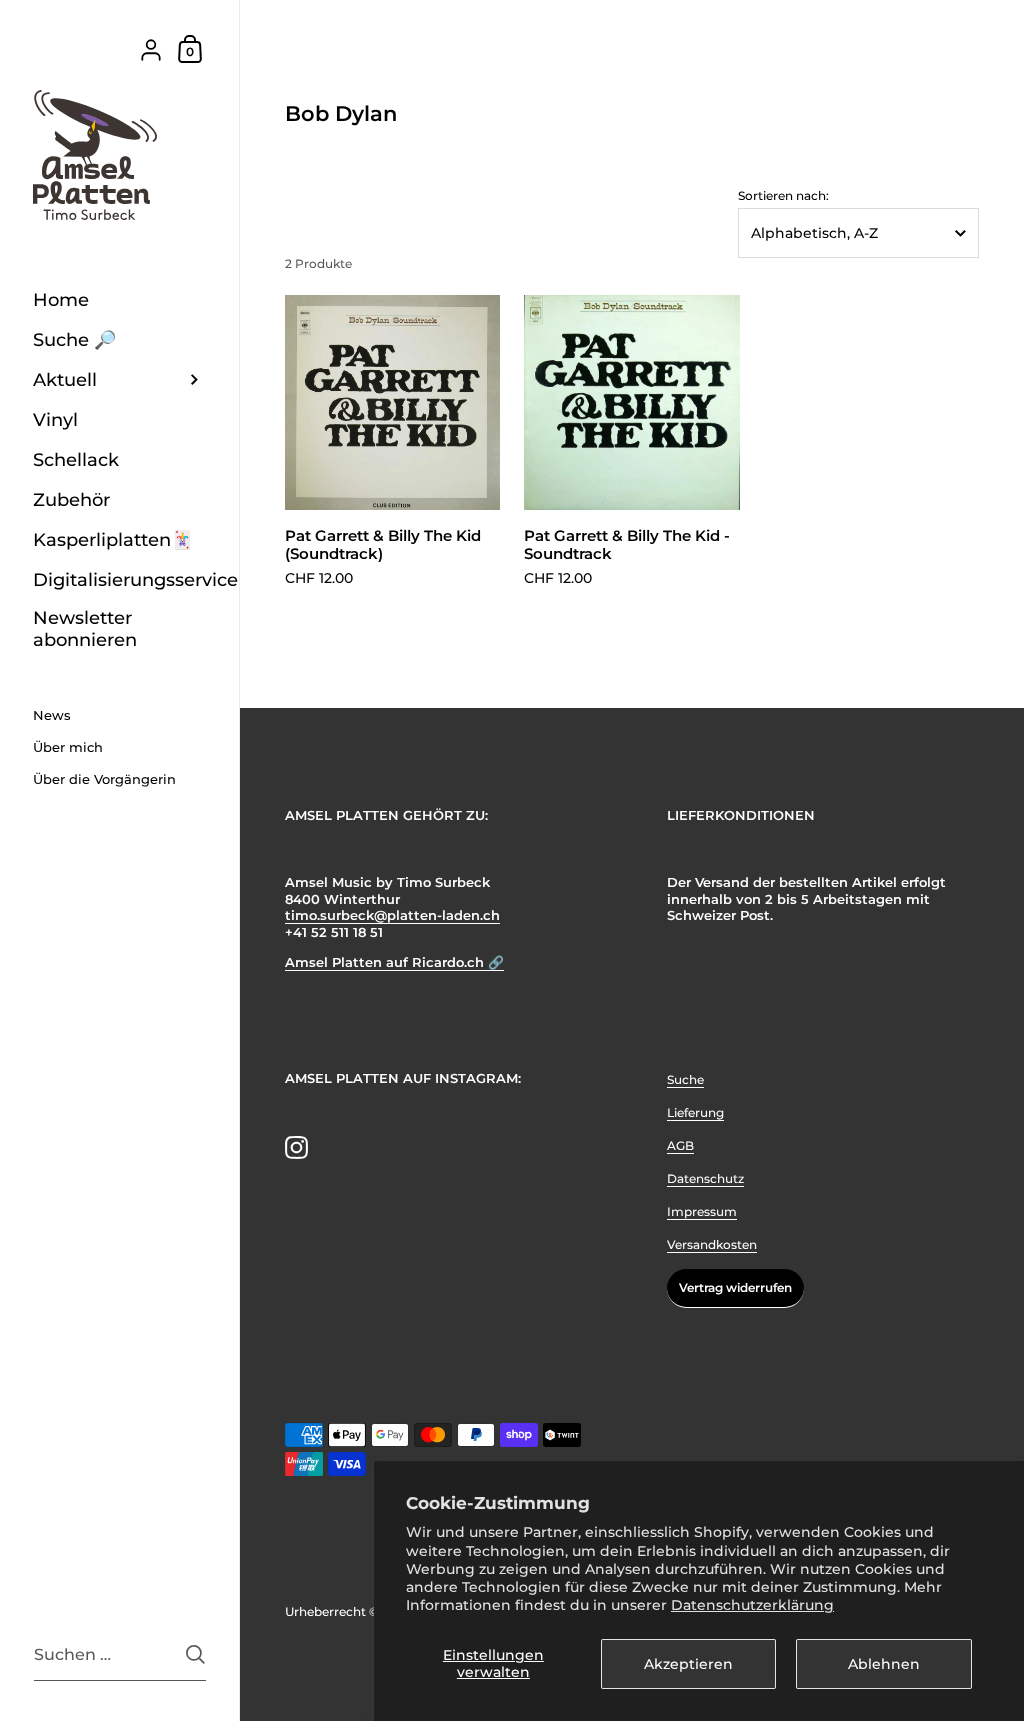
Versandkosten (712, 1244)
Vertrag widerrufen (735, 1287)
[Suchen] (195, 1654)
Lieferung (695, 1112)
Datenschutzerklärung (752, 1605)
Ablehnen (884, 1664)
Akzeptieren (688, 1664)
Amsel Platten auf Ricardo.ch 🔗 (394, 962)
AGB (680, 1145)
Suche (685, 1079)
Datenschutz (705, 1178)
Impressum (702, 1211)
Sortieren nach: (783, 196)
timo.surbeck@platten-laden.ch (392, 915)
